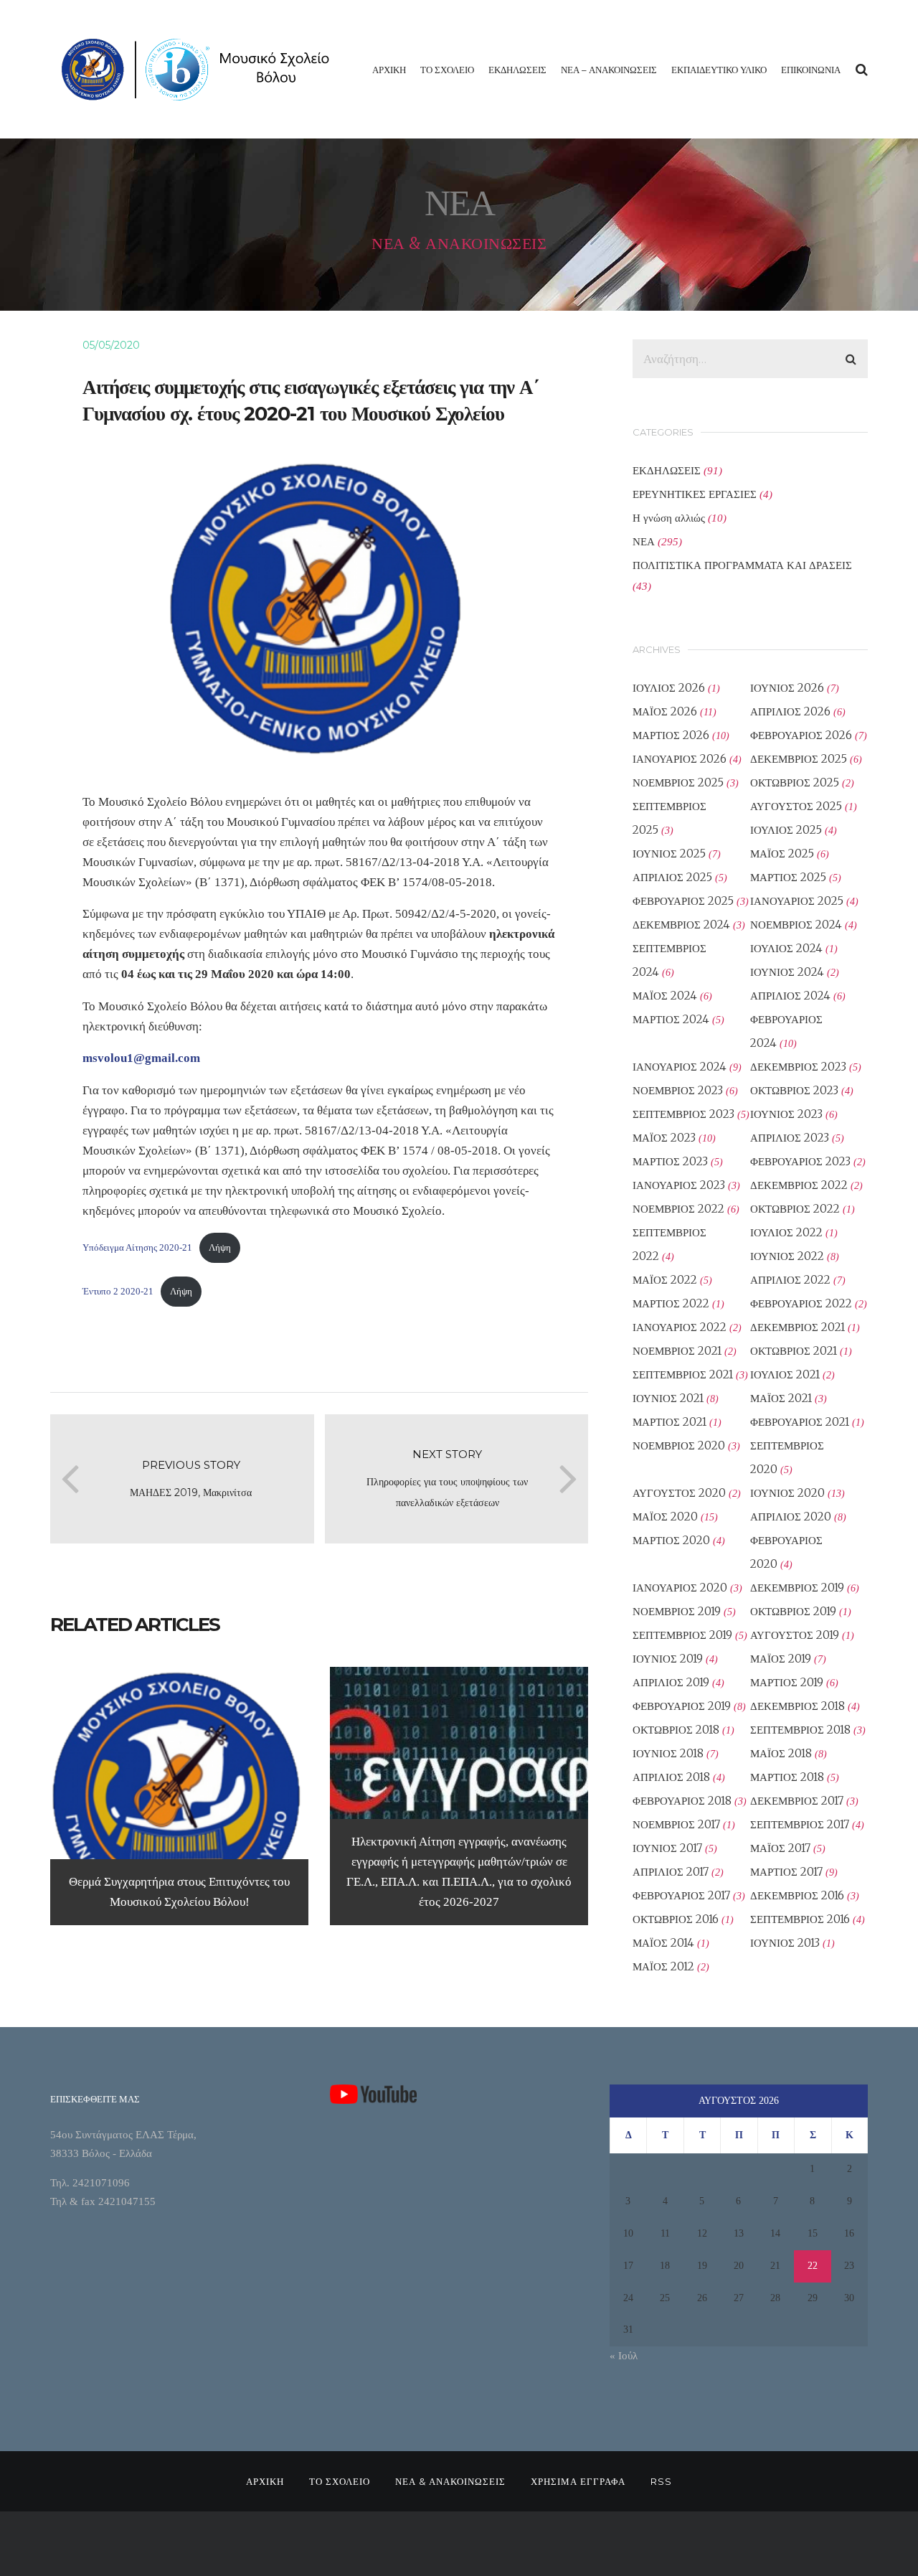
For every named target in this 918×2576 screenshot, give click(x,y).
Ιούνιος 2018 (668, 1753)
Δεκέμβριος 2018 (798, 1706)
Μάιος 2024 (665, 996)
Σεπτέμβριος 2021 (683, 1374)
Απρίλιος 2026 (790, 711)
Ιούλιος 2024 (786, 948)
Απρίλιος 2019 (671, 1682)
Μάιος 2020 (665, 1517)
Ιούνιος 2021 (668, 1398)
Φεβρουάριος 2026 (801, 735)
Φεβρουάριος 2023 (800, 1161)
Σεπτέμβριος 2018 (800, 1730)
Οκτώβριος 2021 (794, 1351)
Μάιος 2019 (781, 1659)
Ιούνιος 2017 (667, 1848)
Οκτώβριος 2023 (794, 1090)
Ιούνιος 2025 (669, 854)
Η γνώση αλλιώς (669, 518)
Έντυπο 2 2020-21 (118, 1291)
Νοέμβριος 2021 (677, 1351)
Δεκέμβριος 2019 (797, 1588)
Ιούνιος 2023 (786, 1114)
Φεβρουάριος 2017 (681, 1895)
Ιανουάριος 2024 (680, 1067)
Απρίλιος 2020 (791, 1517)
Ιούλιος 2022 (786, 1232)
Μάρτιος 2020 (671, 1540)
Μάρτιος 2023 (670, 1161)
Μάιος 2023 (664, 1138)
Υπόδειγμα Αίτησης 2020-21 (137, 1247)
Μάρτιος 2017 (786, 1872)
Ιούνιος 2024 (787, 972)
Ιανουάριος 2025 (797, 901)
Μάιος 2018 (781, 1753)
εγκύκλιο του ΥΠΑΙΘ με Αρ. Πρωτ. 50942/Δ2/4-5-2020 (358, 914)
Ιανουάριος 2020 (680, 1588)
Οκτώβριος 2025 (795, 782)
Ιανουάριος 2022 (680, 1327)
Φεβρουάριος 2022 (801, 1303)
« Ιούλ (624, 2356)
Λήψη (220, 1247)
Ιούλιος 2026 (669, 688)
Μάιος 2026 (665, 711)
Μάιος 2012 (663, 1966)
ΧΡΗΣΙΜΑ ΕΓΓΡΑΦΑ (578, 2481)
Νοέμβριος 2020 (679, 1446)
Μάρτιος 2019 (787, 1682)
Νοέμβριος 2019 (677, 1611)
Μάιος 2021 (781, 1398)
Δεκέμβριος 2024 (681, 925)
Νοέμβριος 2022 (678, 1209)
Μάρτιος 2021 (669, 1422)
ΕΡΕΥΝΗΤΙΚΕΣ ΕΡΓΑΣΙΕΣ (695, 494)
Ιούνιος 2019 (668, 1659)
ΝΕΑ (644, 541)
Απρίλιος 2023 (790, 1138)
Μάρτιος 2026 (671, 735)
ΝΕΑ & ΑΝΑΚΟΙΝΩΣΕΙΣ (450, 2481)
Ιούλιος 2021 (785, 1374)
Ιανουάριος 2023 (679, 1185)
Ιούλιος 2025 (786, 830)
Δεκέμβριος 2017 (797, 1801)
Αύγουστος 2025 (796, 806)
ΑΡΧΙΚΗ (389, 70)
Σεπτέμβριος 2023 (683, 1114)
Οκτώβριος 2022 (795, 1209)
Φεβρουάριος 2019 (682, 1706)
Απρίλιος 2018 (671, 1777)
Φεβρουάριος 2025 (683, 901)
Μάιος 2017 (780, 1848)
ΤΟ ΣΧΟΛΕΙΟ (447, 70)
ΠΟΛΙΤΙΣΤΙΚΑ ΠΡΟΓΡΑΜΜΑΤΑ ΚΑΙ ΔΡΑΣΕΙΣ (742, 565)
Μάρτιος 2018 (787, 1777)
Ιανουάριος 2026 (680, 759)
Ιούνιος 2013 (785, 1943)
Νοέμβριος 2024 (796, 925)
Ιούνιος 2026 (787, 688)
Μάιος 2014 (663, 1943)
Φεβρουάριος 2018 (682, 1801)
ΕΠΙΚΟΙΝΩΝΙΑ (811, 70)
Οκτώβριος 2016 (676, 1919)
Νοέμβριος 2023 (678, 1090)
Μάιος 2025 (782, 854)
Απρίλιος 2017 (671, 1872)
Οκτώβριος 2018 (676, 1730)
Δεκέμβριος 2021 (798, 1327)
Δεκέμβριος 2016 (797, 1895)
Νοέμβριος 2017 (676, 1824)
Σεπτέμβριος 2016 (800, 1919)
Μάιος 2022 (665, 1280)
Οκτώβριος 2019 (793, 1611)
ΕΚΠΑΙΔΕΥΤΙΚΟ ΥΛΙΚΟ (719, 70)
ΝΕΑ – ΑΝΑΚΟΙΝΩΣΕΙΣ (609, 70)
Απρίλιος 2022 (790, 1280)
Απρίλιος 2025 (672, 877)
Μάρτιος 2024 (671, 1019)
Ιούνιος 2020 (787, 1493)
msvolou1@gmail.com (141, 1058)
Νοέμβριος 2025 (678, 782)
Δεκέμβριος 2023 (798, 1067)
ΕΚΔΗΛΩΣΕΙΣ (517, 70)
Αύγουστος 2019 (795, 1635)
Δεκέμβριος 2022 (799, 1185)
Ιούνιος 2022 (787, 1256)
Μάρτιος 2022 (671, 1303)
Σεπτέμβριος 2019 (682, 1635)
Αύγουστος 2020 (679, 1493)
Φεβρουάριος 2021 (800, 1422)
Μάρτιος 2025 (788, 877)
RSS (661, 2481)
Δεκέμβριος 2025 (799, 759)
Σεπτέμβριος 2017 (800, 1824)
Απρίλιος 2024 (790, 996)
